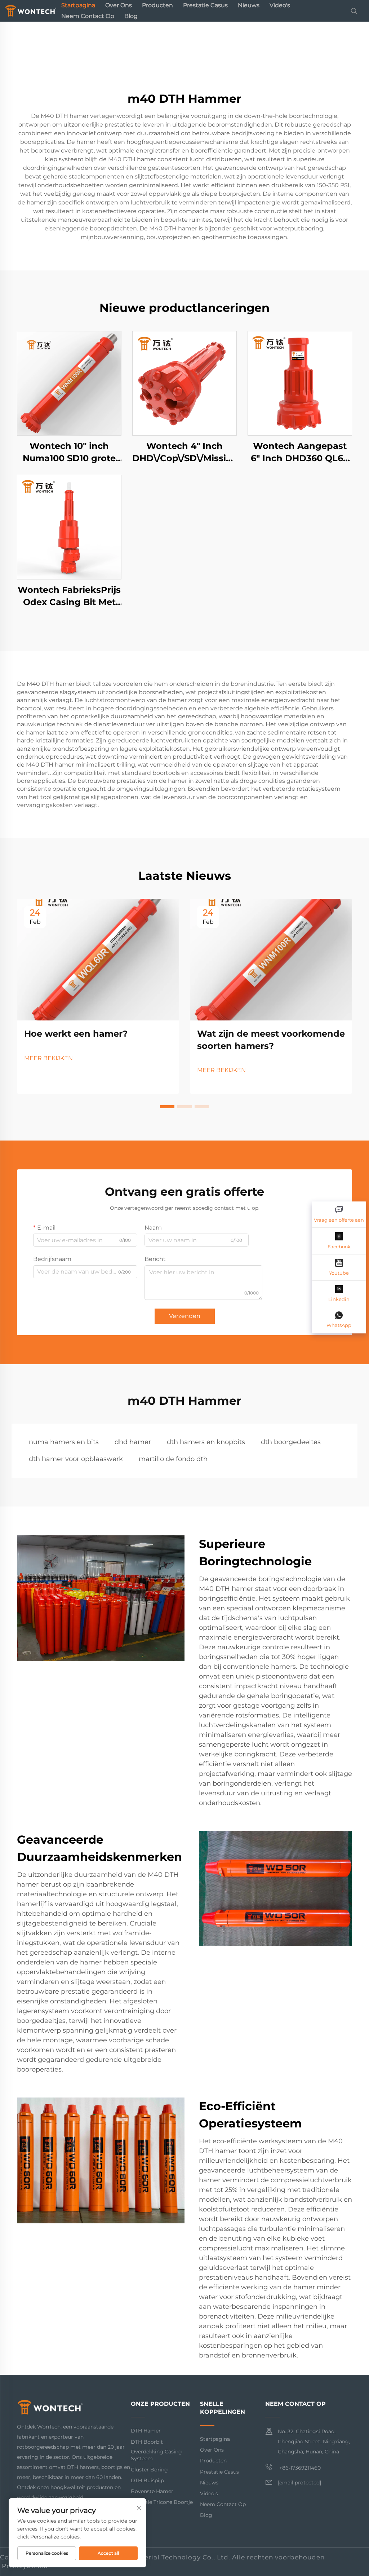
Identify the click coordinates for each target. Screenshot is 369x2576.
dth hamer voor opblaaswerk (76, 1459)
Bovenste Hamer (152, 2491)
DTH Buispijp (147, 2480)
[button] (167, 1107)
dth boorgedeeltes (291, 1442)
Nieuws (249, 5)
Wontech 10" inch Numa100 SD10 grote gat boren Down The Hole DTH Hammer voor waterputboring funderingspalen (69, 452)
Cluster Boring (149, 2470)
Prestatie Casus (205, 5)
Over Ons (119, 5)
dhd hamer (133, 1442)
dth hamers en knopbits (206, 1442)
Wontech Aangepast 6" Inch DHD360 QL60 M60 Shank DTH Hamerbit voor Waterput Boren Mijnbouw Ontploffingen (300, 452)
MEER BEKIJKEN (48, 1058)
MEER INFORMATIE (69, 383)
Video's (280, 5)
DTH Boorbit (147, 2442)
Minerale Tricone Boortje (162, 2502)
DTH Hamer (146, 2431)
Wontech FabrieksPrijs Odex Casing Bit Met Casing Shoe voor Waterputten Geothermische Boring (69, 596)
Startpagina (78, 5)
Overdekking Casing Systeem (156, 2455)
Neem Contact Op (88, 16)
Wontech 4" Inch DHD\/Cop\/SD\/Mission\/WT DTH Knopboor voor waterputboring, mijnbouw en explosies (184, 452)
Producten (157, 5)
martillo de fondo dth (173, 1459)
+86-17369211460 (299, 2468)
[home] (31, 10)
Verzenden (185, 1316)
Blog (131, 16)
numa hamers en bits (64, 1442)
